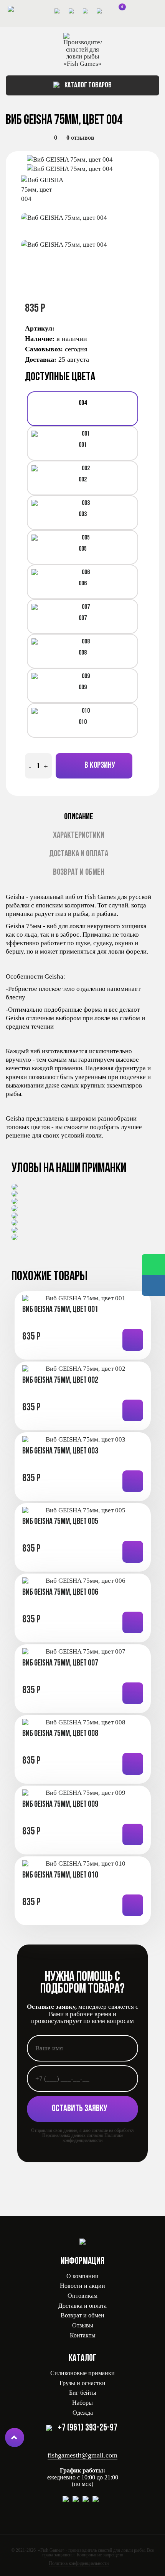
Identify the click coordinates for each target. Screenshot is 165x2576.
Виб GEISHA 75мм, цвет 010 (60, 1875)
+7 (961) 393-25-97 (87, 2428)
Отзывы (83, 2325)
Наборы (82, 2403)
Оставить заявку (80, 2109)
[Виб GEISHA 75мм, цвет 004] (86, 160)
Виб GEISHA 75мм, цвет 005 (60, 1522)
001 (83, 445)
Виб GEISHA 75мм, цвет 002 (60, 1381)
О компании (82, 2276)
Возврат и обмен (79, 873)
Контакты (83, 2335)
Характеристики (79, 836)
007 (83, 618)
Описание (79, 817)
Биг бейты (83, 2393)
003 (83, 514)
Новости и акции (82, 2286)
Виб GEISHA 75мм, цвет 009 (60, 1805)
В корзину (99, 766)
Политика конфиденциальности (79, 2563)
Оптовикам (82, 2296)
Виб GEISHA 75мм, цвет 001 (60, 1310)
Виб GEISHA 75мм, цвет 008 (60, 1734)
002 (83, 480)
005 (83, 549)
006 (83, 584)
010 (83, 722)
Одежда (83, 2413)
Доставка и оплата (79, 854)
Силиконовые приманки (82, 2373)
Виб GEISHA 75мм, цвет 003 (60, 1451)
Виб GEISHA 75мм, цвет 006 (60, 1593)
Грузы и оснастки (82, 2383)
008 (83, 653)
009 (83, 687)
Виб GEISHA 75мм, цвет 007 (60, 1663)
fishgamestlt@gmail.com (82, 2455)
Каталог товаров (87, 85)
